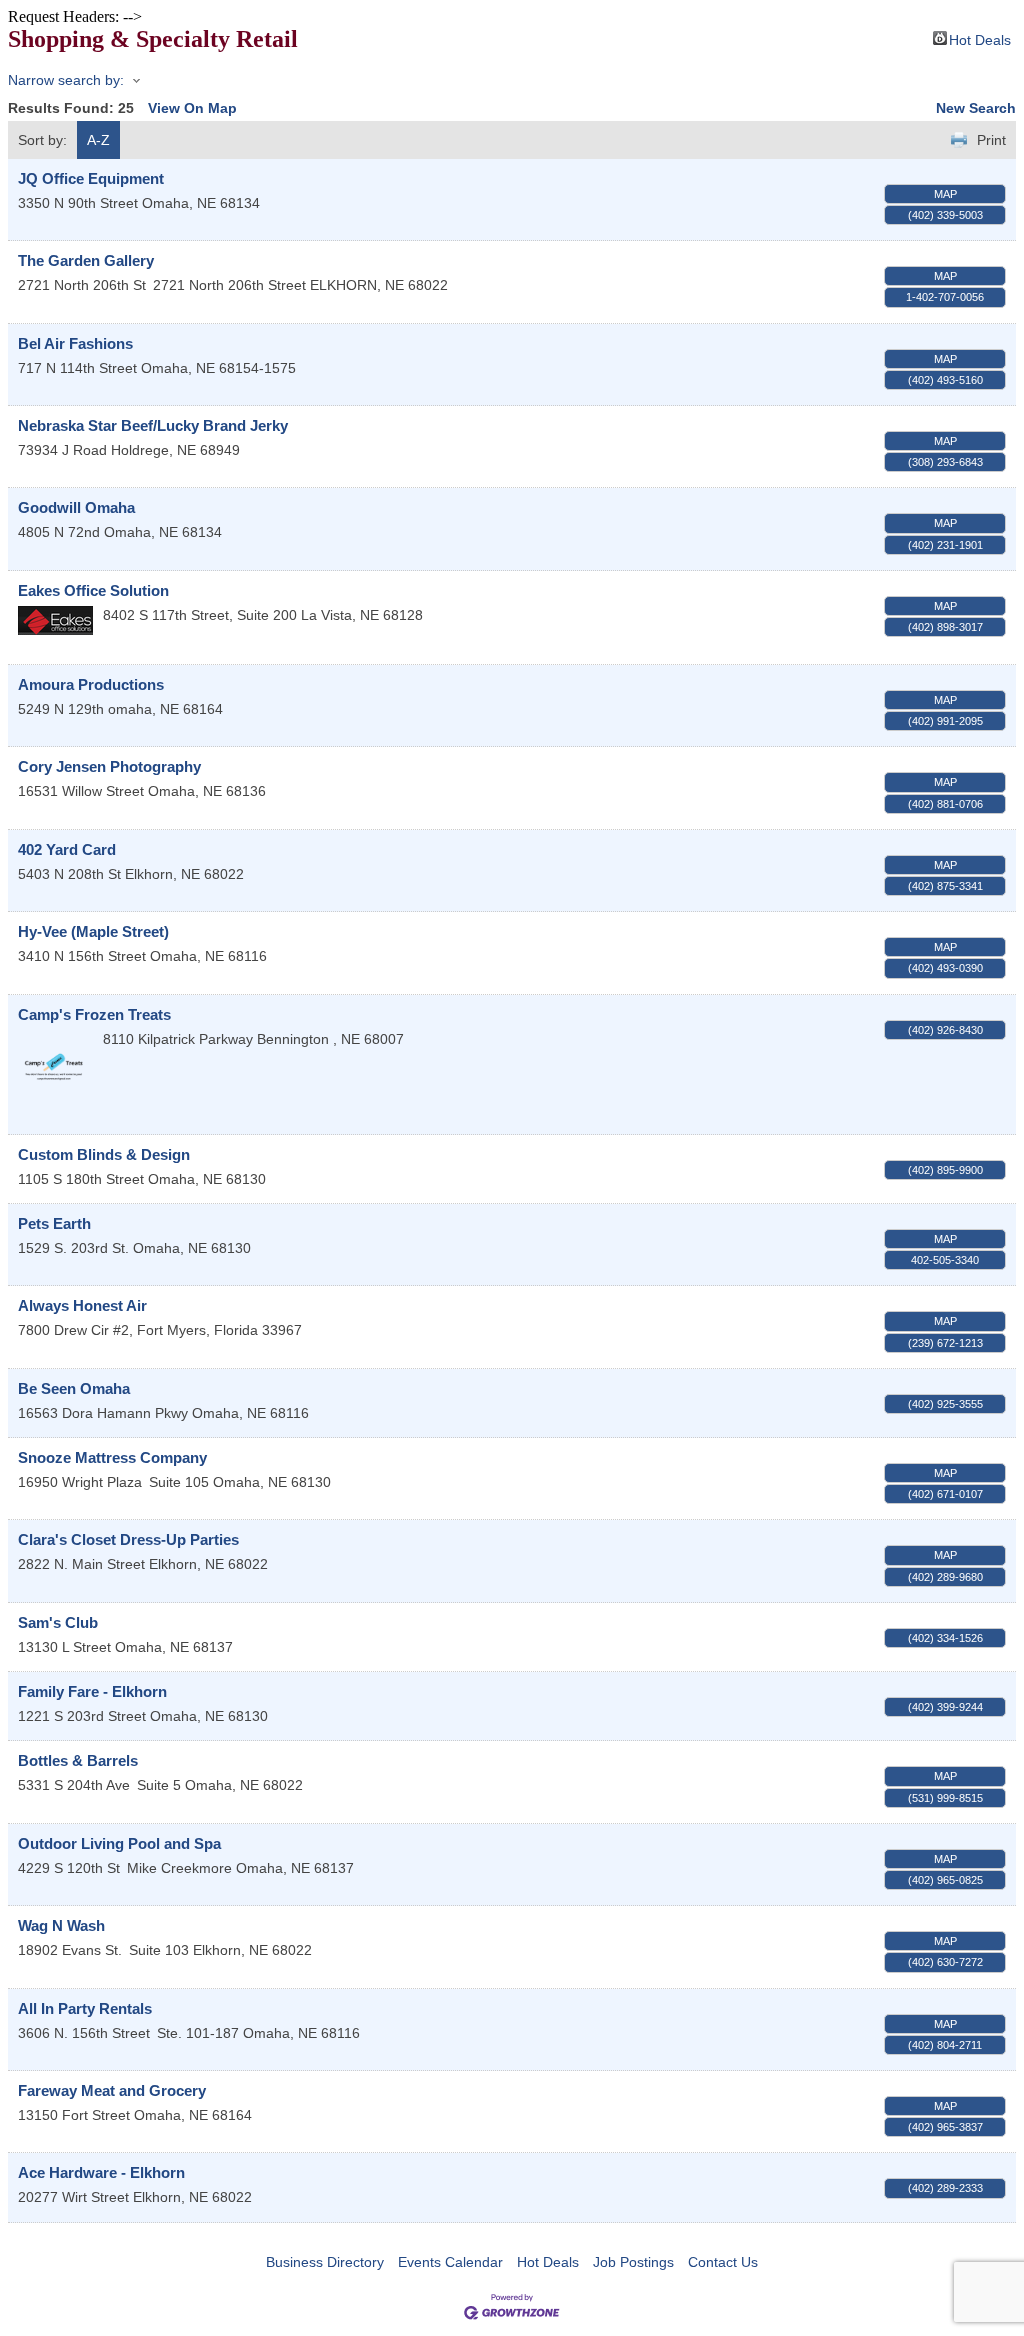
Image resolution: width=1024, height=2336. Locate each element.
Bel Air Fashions (75, 343)
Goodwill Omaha (76, 507)
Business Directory (325, 2262)
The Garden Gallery (86, 260)
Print (991, 140)
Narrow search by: (66, 80)
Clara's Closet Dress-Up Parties (128, 1539)
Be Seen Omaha (74, 1388)
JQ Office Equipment (91, 178)
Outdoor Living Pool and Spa (119, 1843)
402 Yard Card (67, 849)
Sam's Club (58, 1622)
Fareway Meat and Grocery (112, 2090)
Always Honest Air (82, 1305)
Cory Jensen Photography (109, 766)
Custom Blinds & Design (104, 1154)
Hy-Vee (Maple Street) (93, 931)
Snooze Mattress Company (112, 1457)
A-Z (98, 140)
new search (976, 108)
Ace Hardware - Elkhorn (101, 2172)
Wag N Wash (61, 1925)
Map (945, 194)
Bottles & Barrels (78, 1760)
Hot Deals (980, 38)
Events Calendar (450, 2262)
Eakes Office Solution (93, 590)
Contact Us (723, 2262)
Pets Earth (54, 1223)
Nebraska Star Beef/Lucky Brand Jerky (153, 425)
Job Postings (633, 2262)
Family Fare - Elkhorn (92, 1691)
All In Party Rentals (85, 2008)
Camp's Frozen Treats (94, 1014)
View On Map (192, 108)
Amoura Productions (91, 684)
